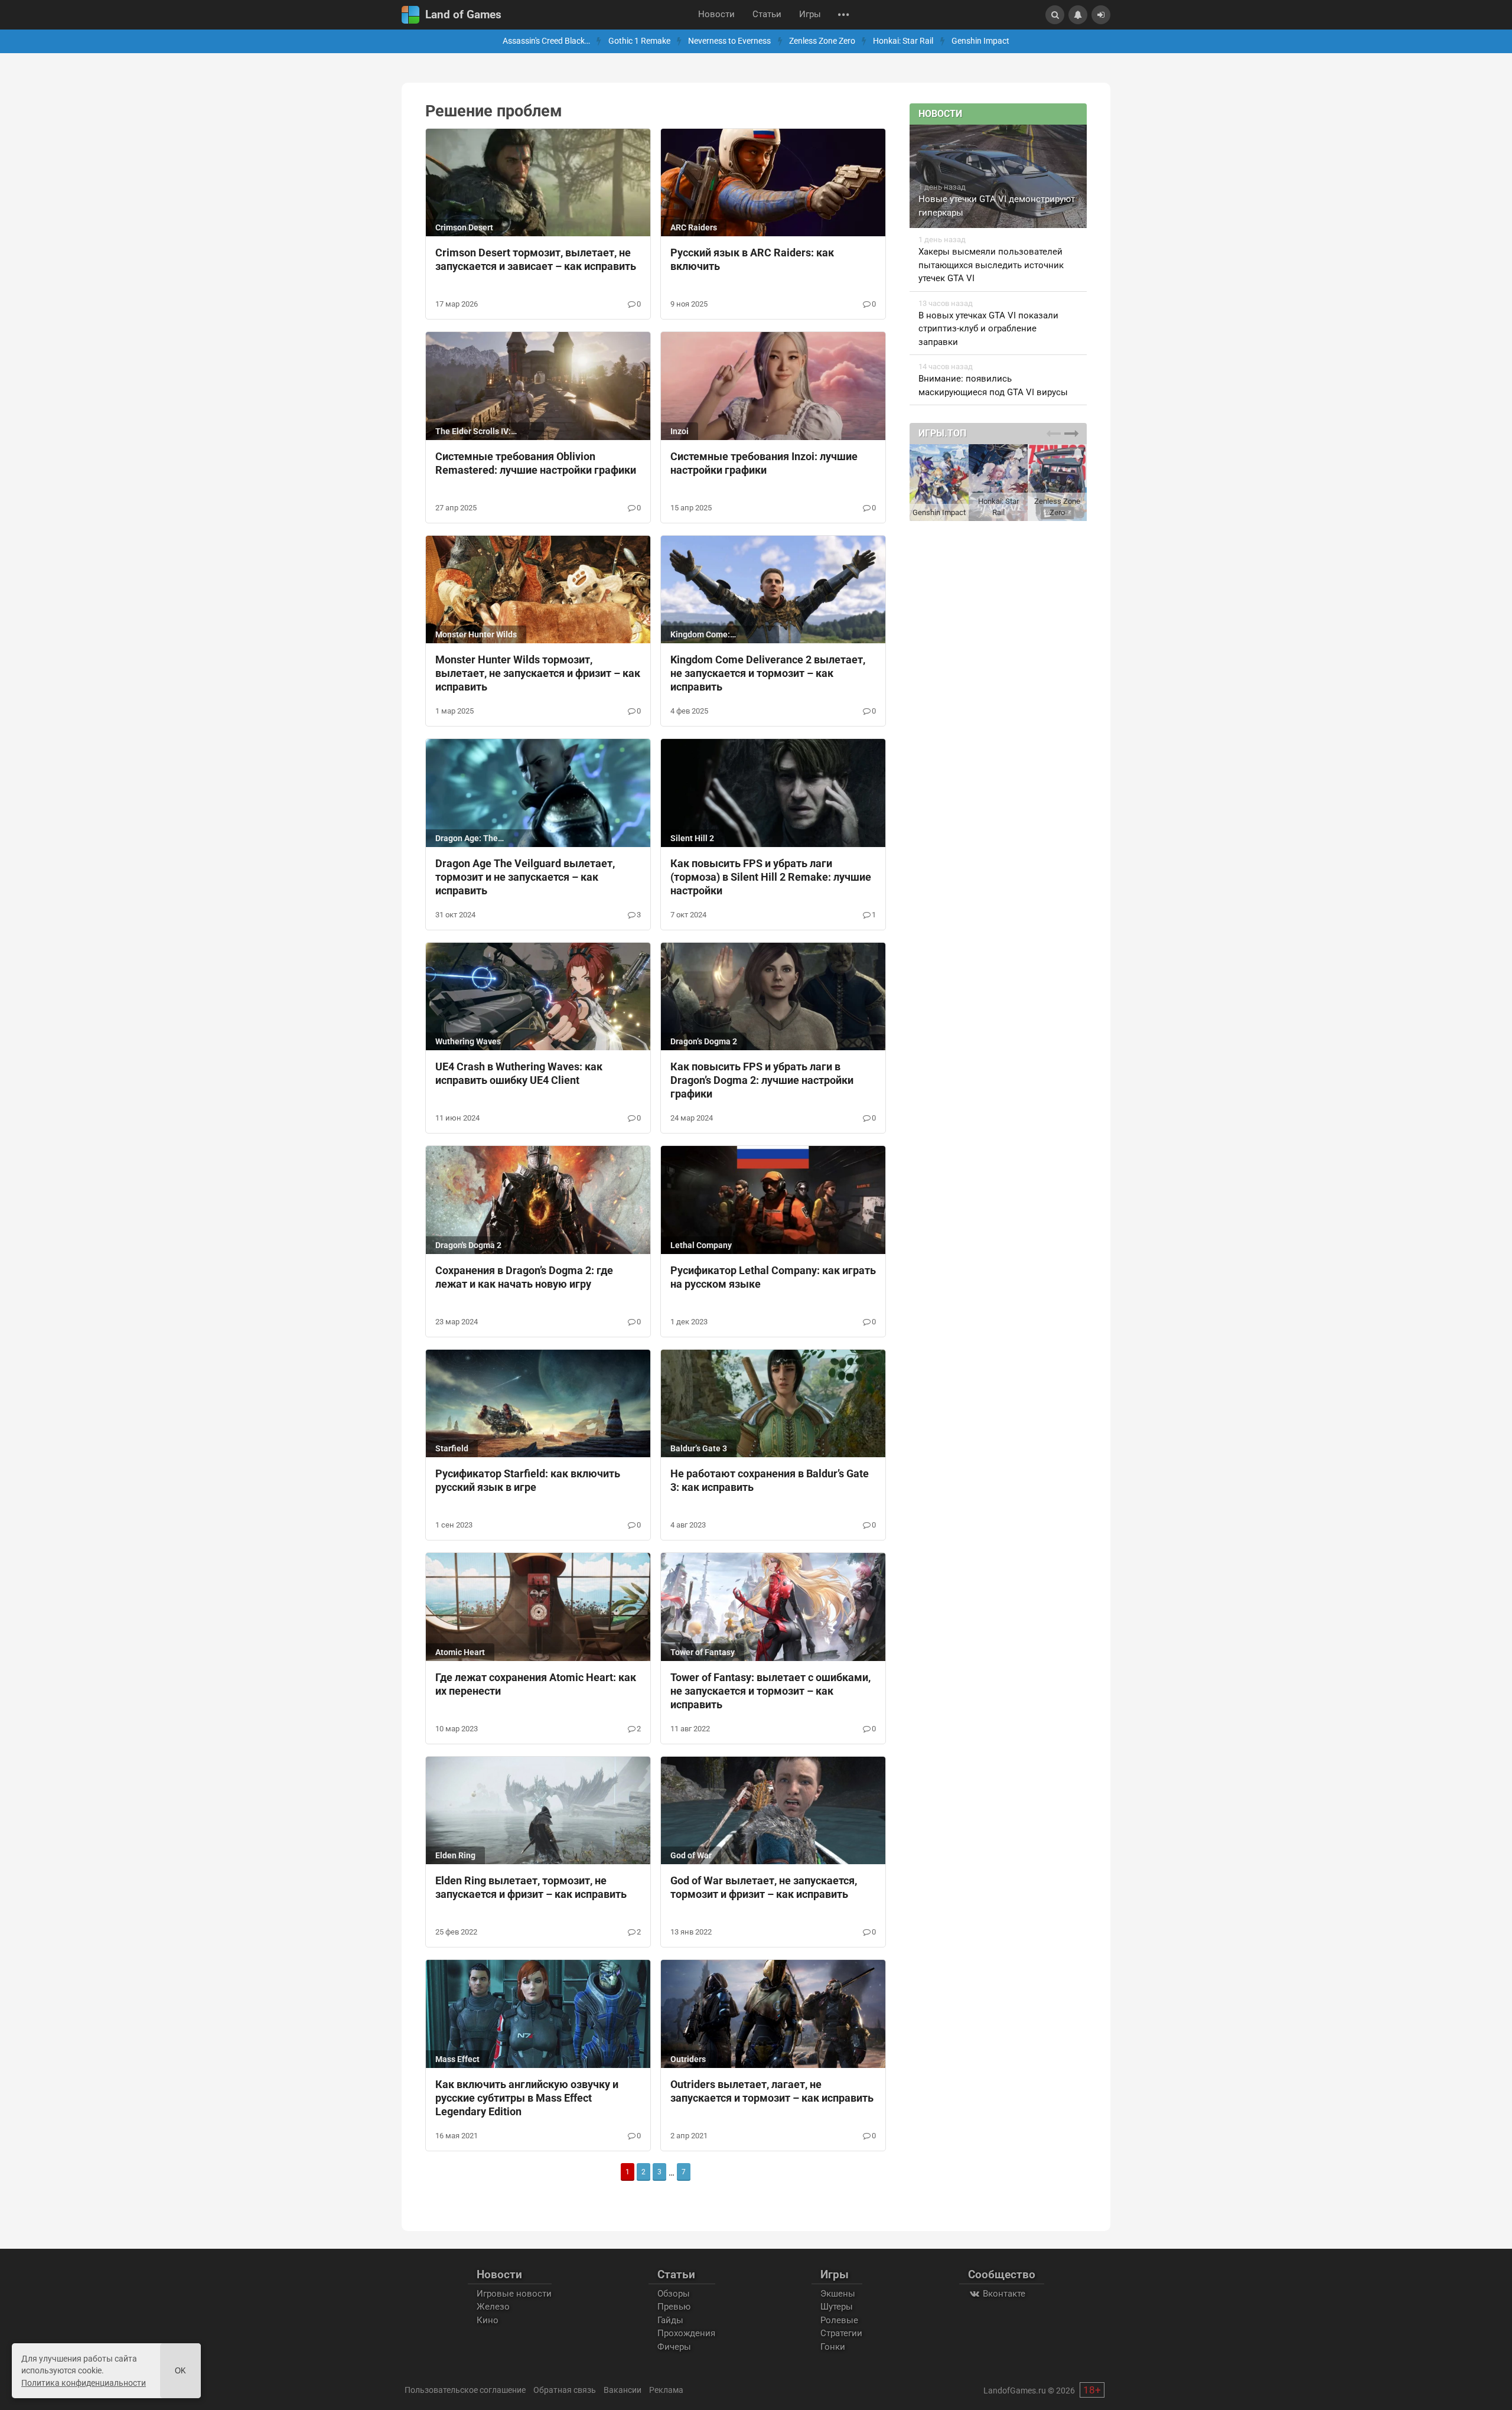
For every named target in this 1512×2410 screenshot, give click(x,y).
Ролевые (839, 2320)
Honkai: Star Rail (903, 41)
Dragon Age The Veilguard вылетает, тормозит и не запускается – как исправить (525, 877)
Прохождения (686, 2333)
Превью (674, 2307)
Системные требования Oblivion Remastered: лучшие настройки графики (536, 463)
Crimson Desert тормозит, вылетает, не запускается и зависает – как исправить (536, 259)
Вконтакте (1003, 2294)
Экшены (838, 2294)
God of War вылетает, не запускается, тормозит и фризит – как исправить (764, 1887)
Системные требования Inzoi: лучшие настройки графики (764, 463)
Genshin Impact (980, 41)
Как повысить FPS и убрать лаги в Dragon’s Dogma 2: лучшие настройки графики (762, 1080)
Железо (493, 2307)
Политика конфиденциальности (84, 2383)
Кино (488, 2320)
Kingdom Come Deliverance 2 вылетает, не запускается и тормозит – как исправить (768, 673)
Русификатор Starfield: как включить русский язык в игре (528, 1480)
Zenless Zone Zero (822, 41)
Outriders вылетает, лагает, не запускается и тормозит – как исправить (772, 2091)
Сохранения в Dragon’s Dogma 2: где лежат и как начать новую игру (524, 1277)
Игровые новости (514, 2294)
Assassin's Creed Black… (546, 41)
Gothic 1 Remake (639, 41)
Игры (810, 14)
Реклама (666, 2390)
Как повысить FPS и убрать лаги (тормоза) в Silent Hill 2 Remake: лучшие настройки (771, 877)
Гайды (670, 2320)
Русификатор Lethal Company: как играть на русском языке (773, 1277)
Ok (180, 2371)
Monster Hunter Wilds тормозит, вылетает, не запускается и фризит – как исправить (538, 673)
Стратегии (841, 2333)
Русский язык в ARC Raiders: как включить (752, 259)
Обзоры (674, 2294)
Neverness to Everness (729, 41)
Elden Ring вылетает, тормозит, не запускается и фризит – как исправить (531, 1887)
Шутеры (837, 2307)
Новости (716, 14)
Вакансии (623, 2390)
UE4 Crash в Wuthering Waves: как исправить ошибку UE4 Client (519, 1073)
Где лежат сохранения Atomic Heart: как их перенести (536, 1684)
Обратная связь (565, 2390)
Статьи (767, 14)
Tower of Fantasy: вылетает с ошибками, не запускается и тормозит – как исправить (770, 1691)
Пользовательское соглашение (465, 2390)
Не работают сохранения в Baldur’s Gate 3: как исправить (770, 1480)
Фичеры (674, 2347)
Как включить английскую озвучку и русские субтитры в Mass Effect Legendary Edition (527, 2098)
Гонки (833, 2347)
